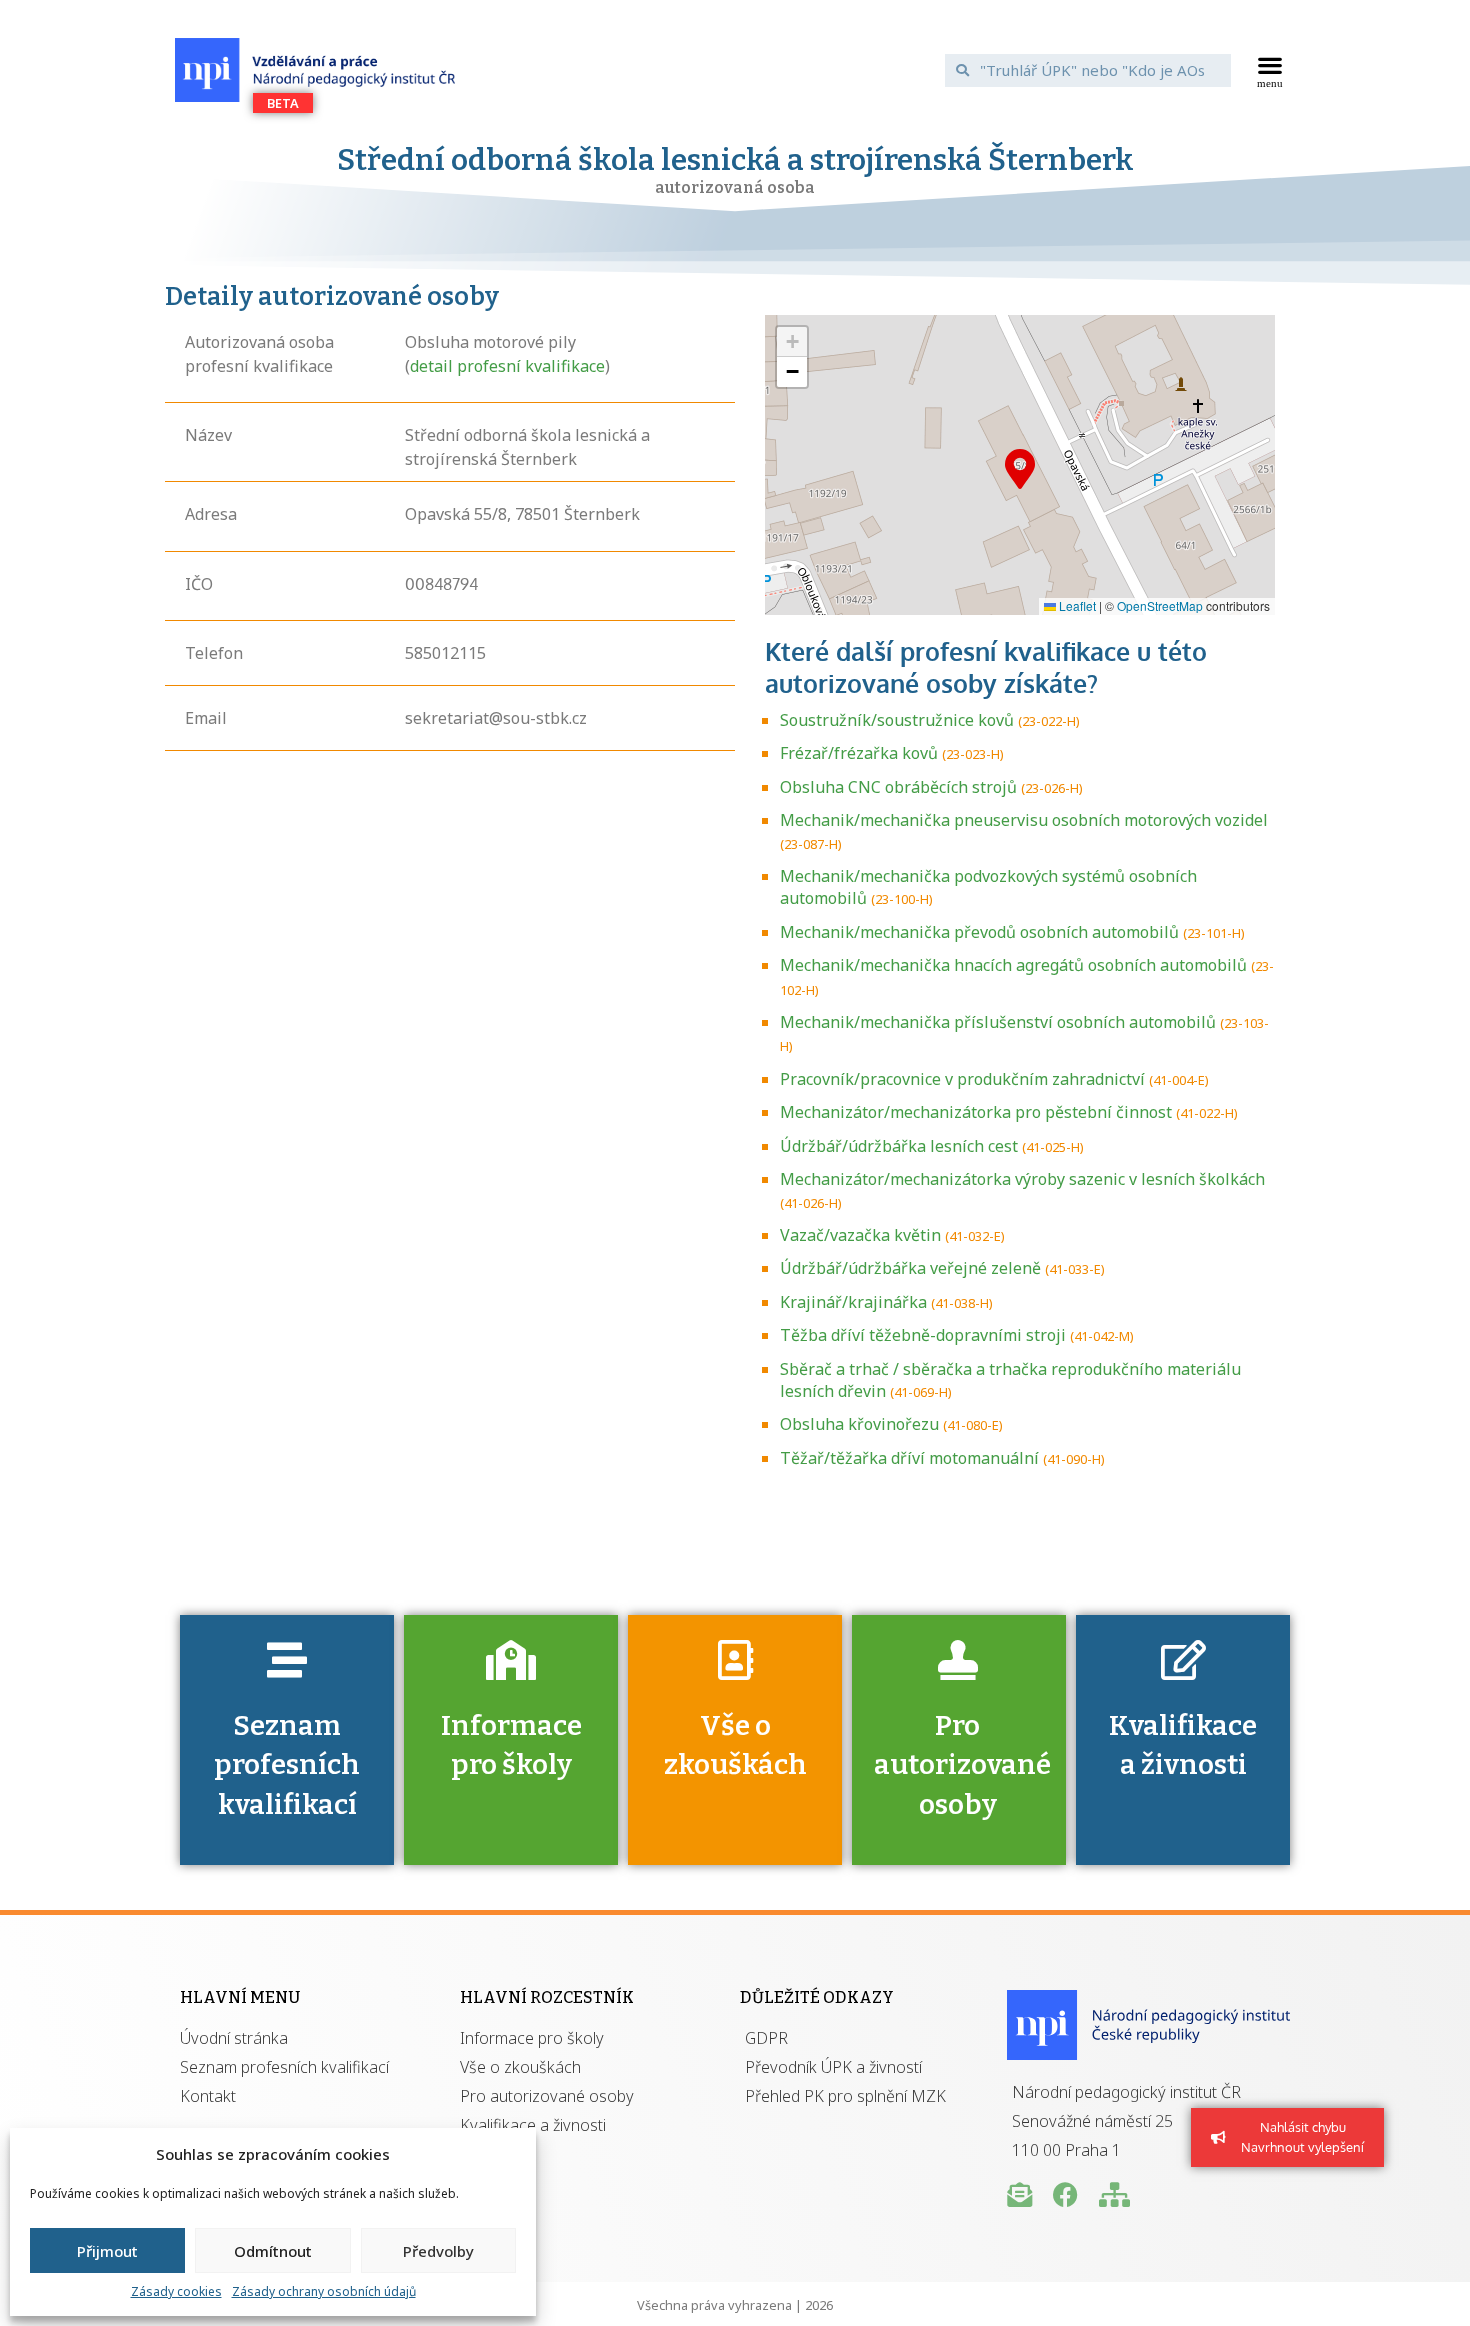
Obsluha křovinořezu (859, 1424)
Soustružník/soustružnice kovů (897, 720)
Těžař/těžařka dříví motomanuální (909, 1458)
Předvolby (438, 2251)
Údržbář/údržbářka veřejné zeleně (910, 1268)
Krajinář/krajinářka (853, 1302)
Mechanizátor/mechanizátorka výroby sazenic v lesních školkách (1022, 1179)
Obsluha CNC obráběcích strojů (898, 787)
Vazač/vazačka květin (860, 1235)
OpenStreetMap (1160, 605)
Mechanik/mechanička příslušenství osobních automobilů (998, 1022)
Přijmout (107, 2251)
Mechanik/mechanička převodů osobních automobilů (979, 932)
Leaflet (1076, 605)
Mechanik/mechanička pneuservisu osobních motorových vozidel (1024, 820)
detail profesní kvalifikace (507, 366)
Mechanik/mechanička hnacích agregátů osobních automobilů (1013, 965)
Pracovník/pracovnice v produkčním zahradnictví (962, 1079)
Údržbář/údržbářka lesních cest (899, 1146)
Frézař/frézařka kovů (859, 753)
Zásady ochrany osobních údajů (324, 2291)
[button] (1270, 70)
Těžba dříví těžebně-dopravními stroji (923, 1335)
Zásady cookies (176, 2291)
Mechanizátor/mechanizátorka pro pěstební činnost (976, 1112)
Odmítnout (273, 2251)
